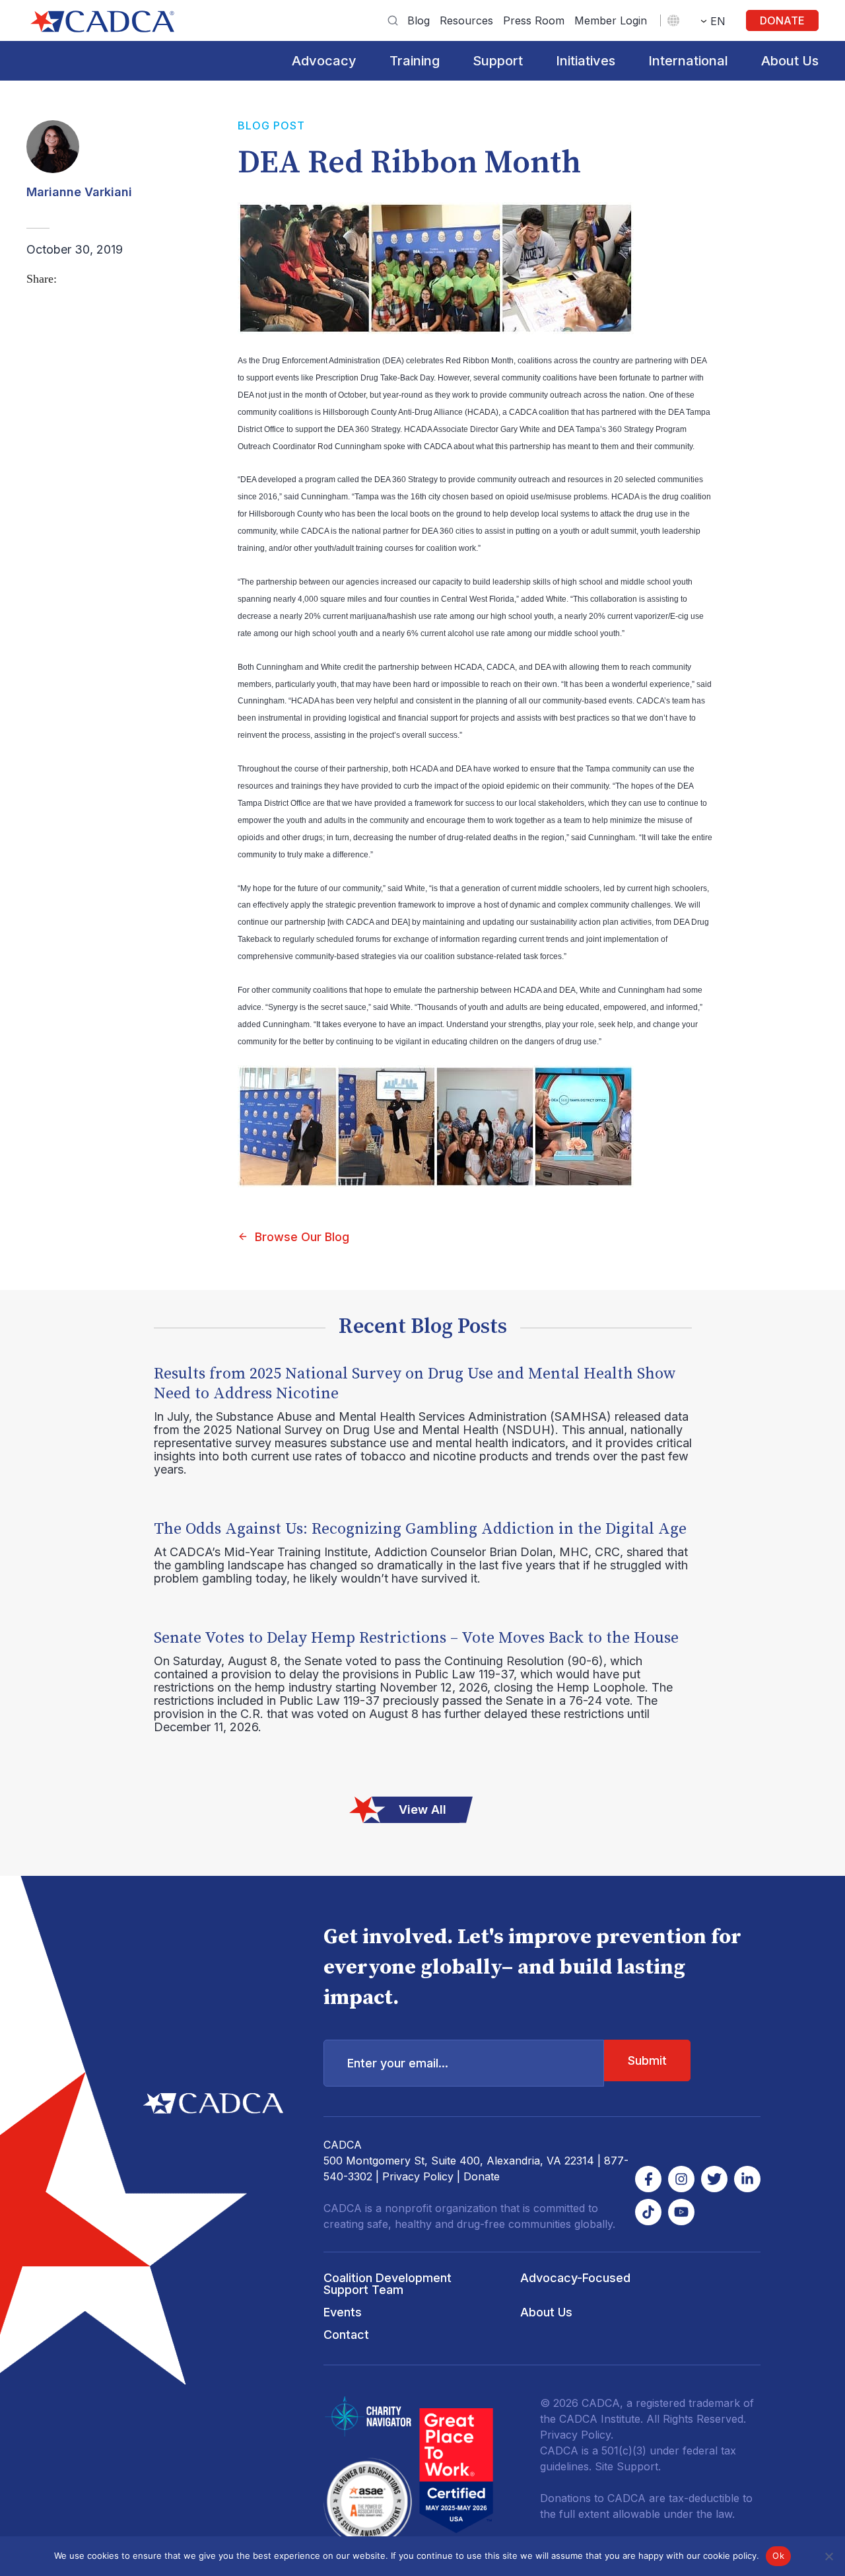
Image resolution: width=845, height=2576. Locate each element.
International (688, 61)
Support (498, 61)
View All (422, 1809)
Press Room (534, 20)
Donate (782, 20)
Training (415, 61)
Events (343, 2312)
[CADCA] (102, 21)
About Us (790, 61)
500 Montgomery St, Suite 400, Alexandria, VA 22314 (459, 2161)
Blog (419, 20)
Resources (466, 20)
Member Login (611, 20)
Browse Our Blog (302, 1237)
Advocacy (324, 61)
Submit (647, 2060)
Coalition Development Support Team (388, 2284)
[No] (828, 2556)
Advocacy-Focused (575, 2278)
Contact (346, 2335)
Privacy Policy (418, 2176)
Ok (778, 2556)
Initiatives (586, 61)
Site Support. (628, 2466)
